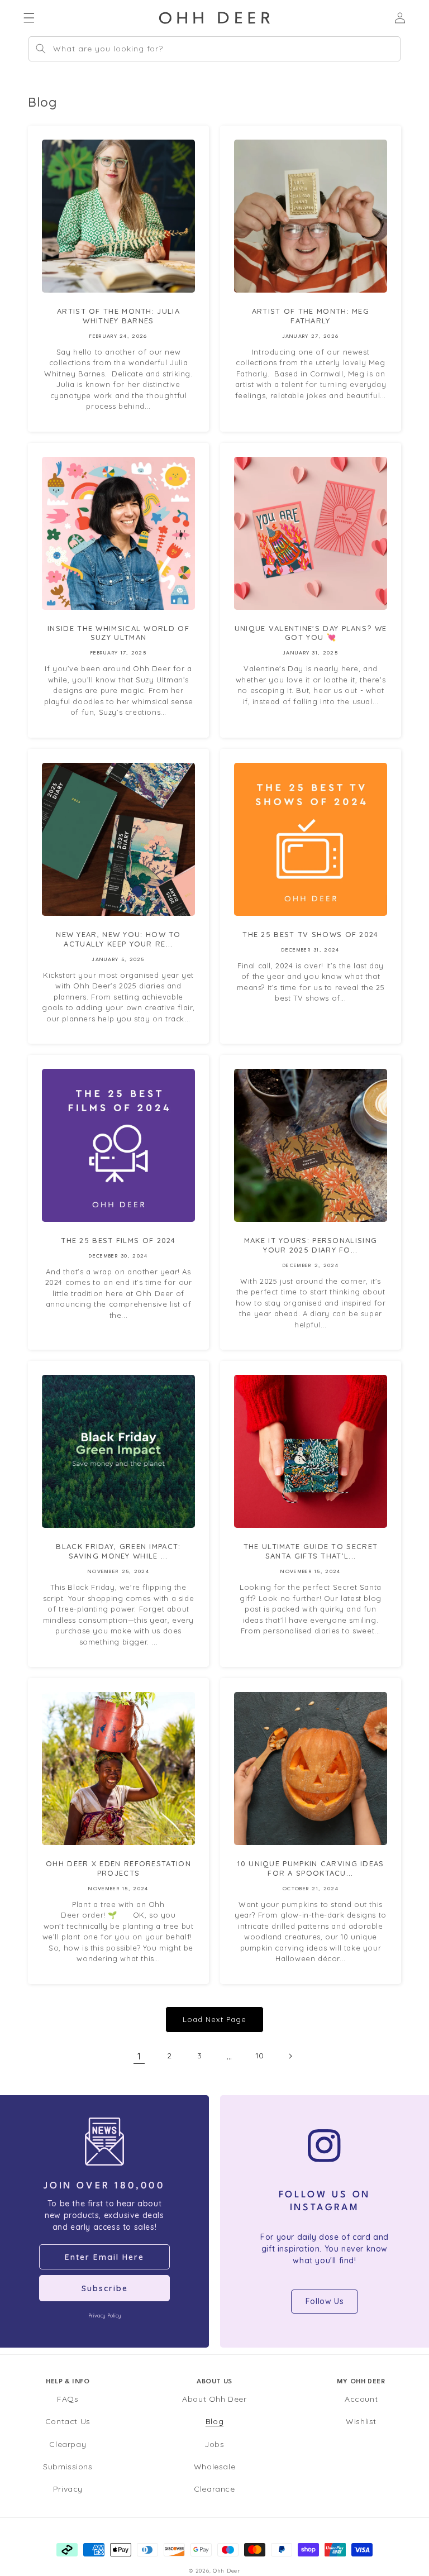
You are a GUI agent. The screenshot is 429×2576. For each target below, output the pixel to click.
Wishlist (361, 2421)
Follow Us (325, 2301)
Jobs (214, 2444)
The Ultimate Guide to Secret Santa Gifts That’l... (311, 1551)
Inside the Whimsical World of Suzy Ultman (118, 633)
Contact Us (68, 2421)
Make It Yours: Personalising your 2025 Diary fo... (311, 1245)
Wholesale (214, 2467)
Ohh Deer (227, 2570)
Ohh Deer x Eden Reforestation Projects (118, 1868)
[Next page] (290, 2056)
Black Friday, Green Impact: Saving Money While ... (118, 1551)
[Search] (41, 49)
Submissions (68, 2467)
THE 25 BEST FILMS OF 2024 (118, 1240)
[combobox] (214, 49)
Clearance (214, 2489)
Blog (214, 2421)
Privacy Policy (104, 2315)
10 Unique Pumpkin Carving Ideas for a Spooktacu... (310, 1868)
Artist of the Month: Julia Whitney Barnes (118, 316)
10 (260, 2056)
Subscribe (105, 2288)
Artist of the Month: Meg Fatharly (311, 316)
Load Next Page (214, 2019)
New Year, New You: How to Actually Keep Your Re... (118, 939)
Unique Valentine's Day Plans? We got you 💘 (311, 633)
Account (361, 2399)
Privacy (68, 2489)
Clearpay (68, 2444)
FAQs (68, 2399)
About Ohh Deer (214, 2399)
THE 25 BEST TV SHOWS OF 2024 (310, 934)
